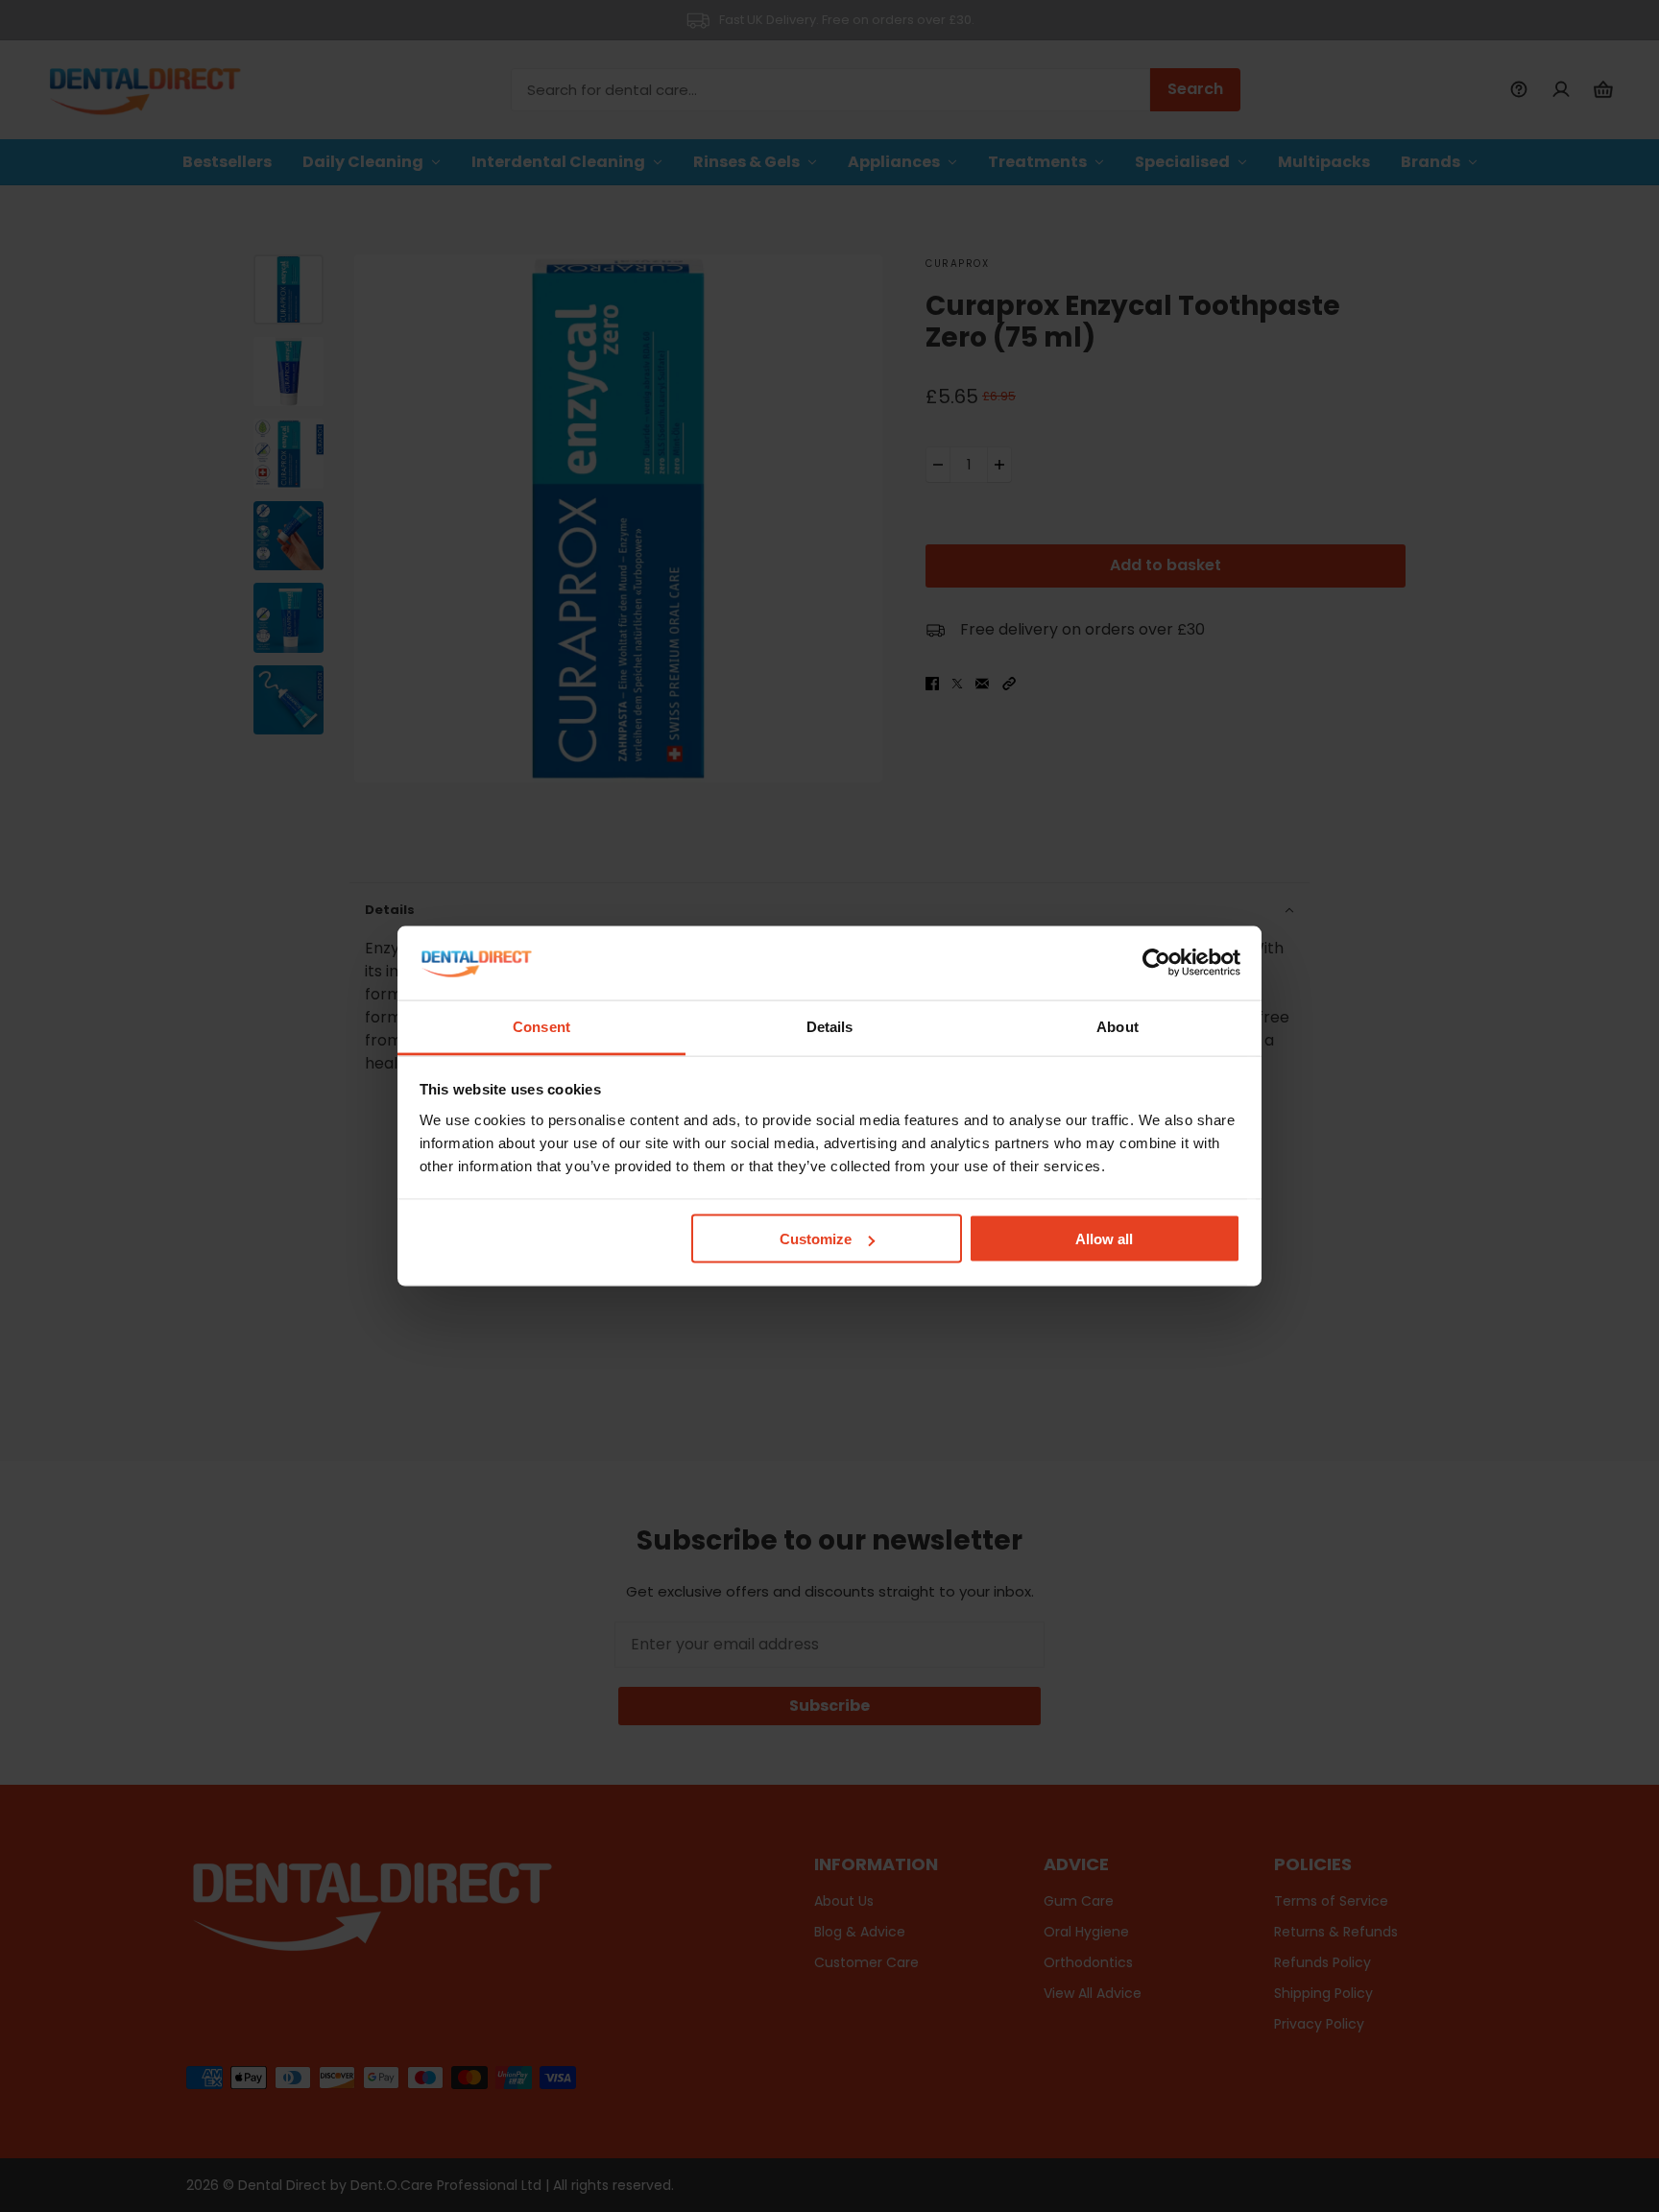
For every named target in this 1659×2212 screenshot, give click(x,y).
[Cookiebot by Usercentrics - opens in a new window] (1156, 963)
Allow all (1104, 1239)
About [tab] (1118, 1026)
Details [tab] (830, 1026)
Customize (816, 1239)
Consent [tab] (541, 1026)
